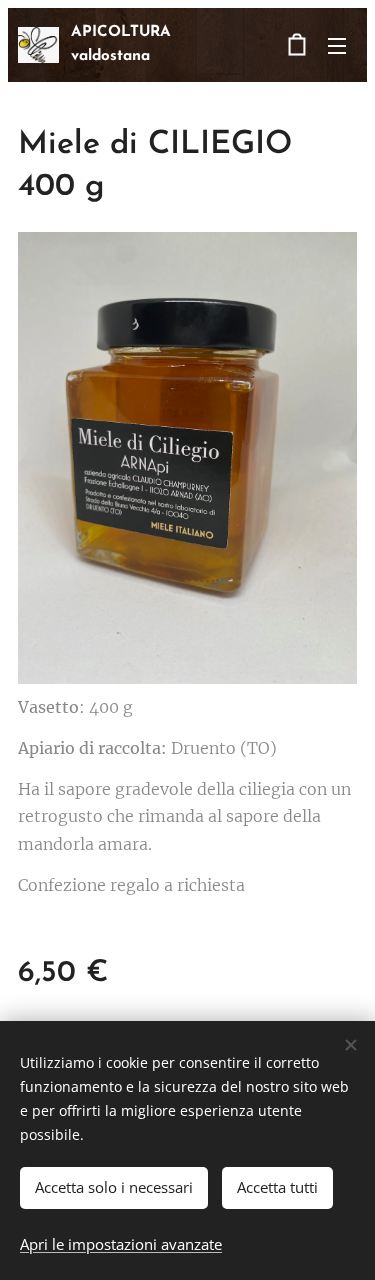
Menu (337, 45)
